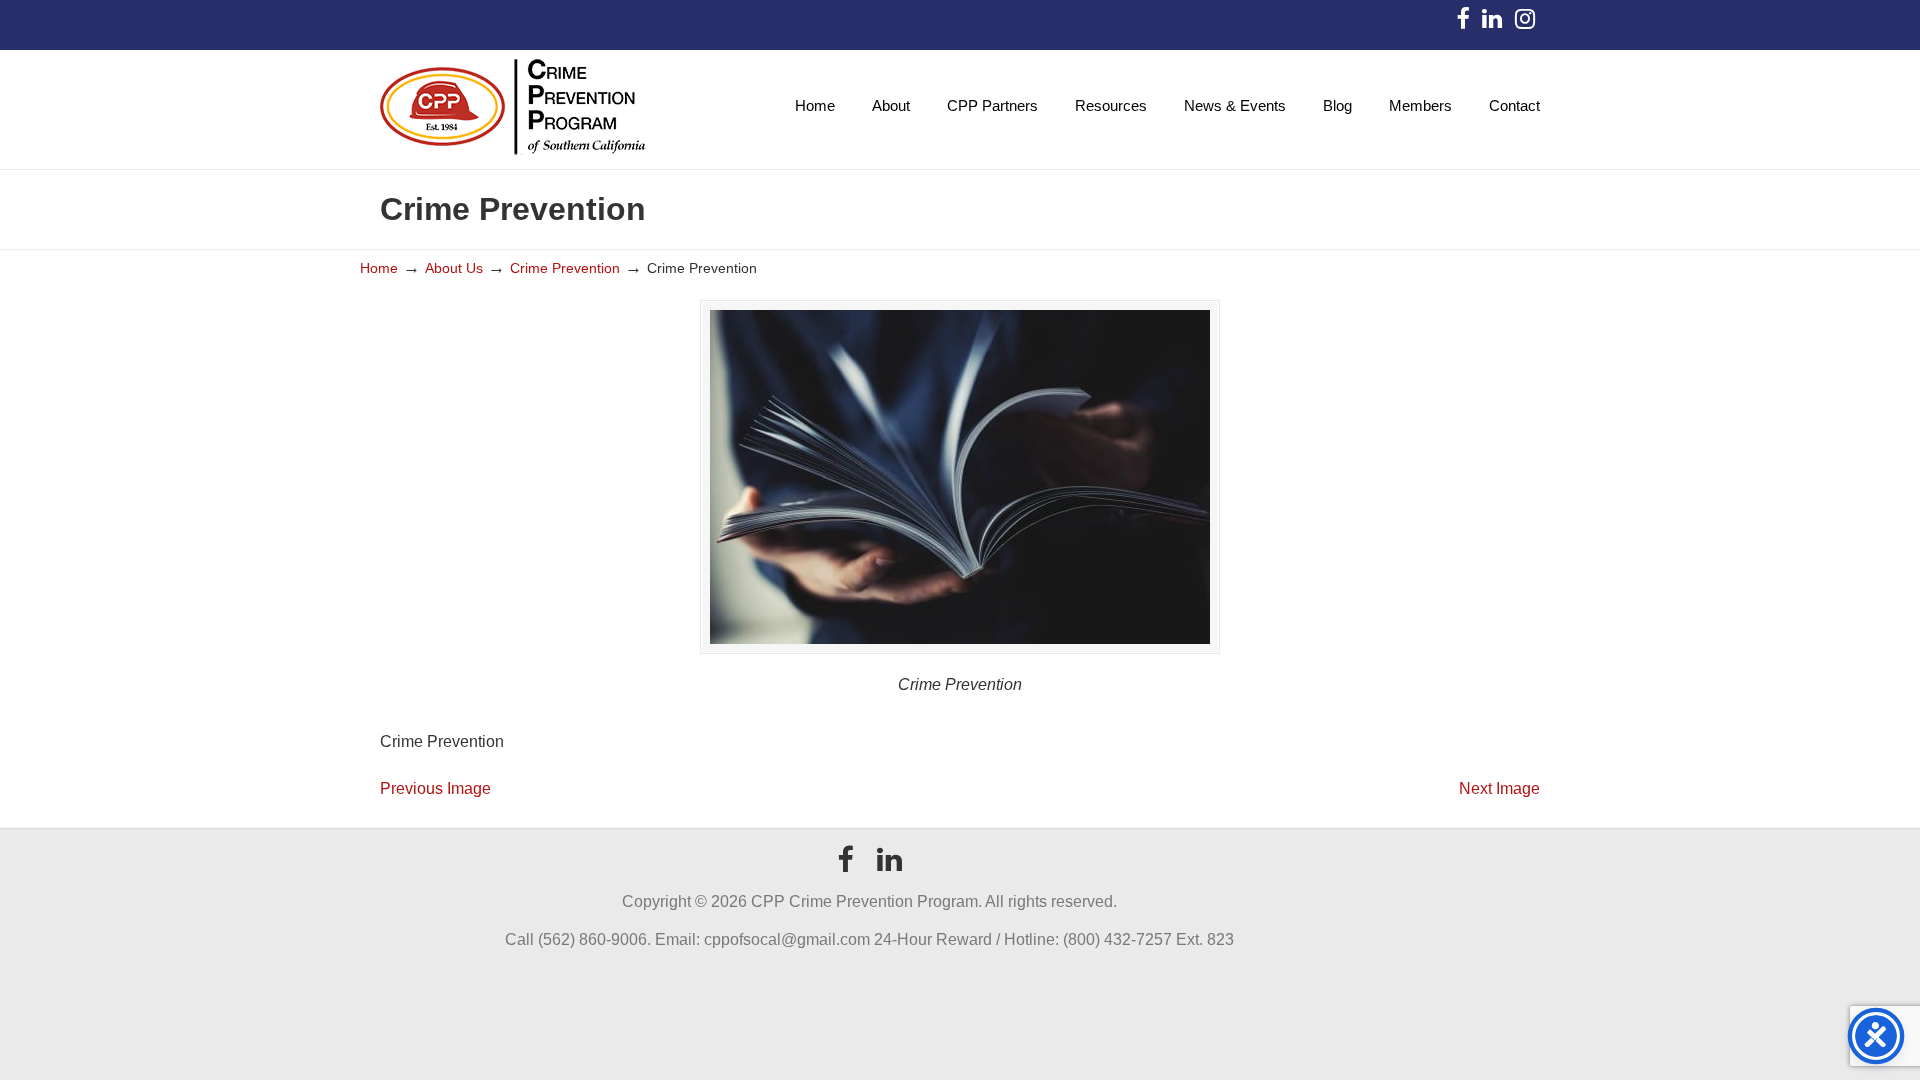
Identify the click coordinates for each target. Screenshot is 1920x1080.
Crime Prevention (565, 268)
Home (379, 268)
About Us (454, 268)
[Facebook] (1462, 22)
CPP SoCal (512, 106)
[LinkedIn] (1491, 22)
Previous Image (435, 788)
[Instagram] (1525, 22)
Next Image (1499, 788)
